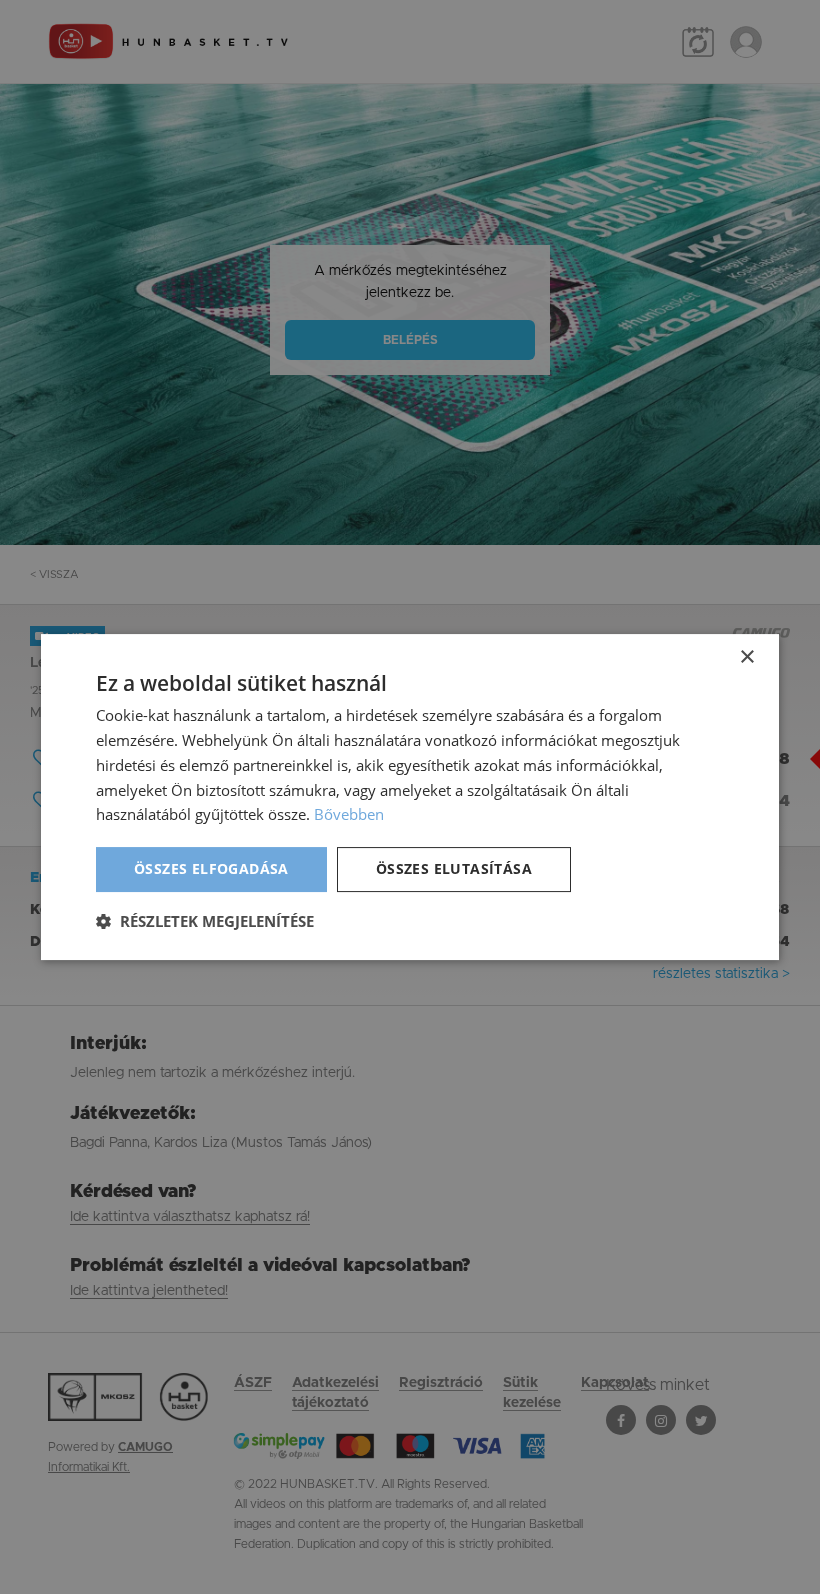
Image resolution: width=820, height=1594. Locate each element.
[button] (205, 921)
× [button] (746, 657)
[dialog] (410, 797)
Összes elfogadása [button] (211, 868)
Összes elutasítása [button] (454, 868)
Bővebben (349, 814)
